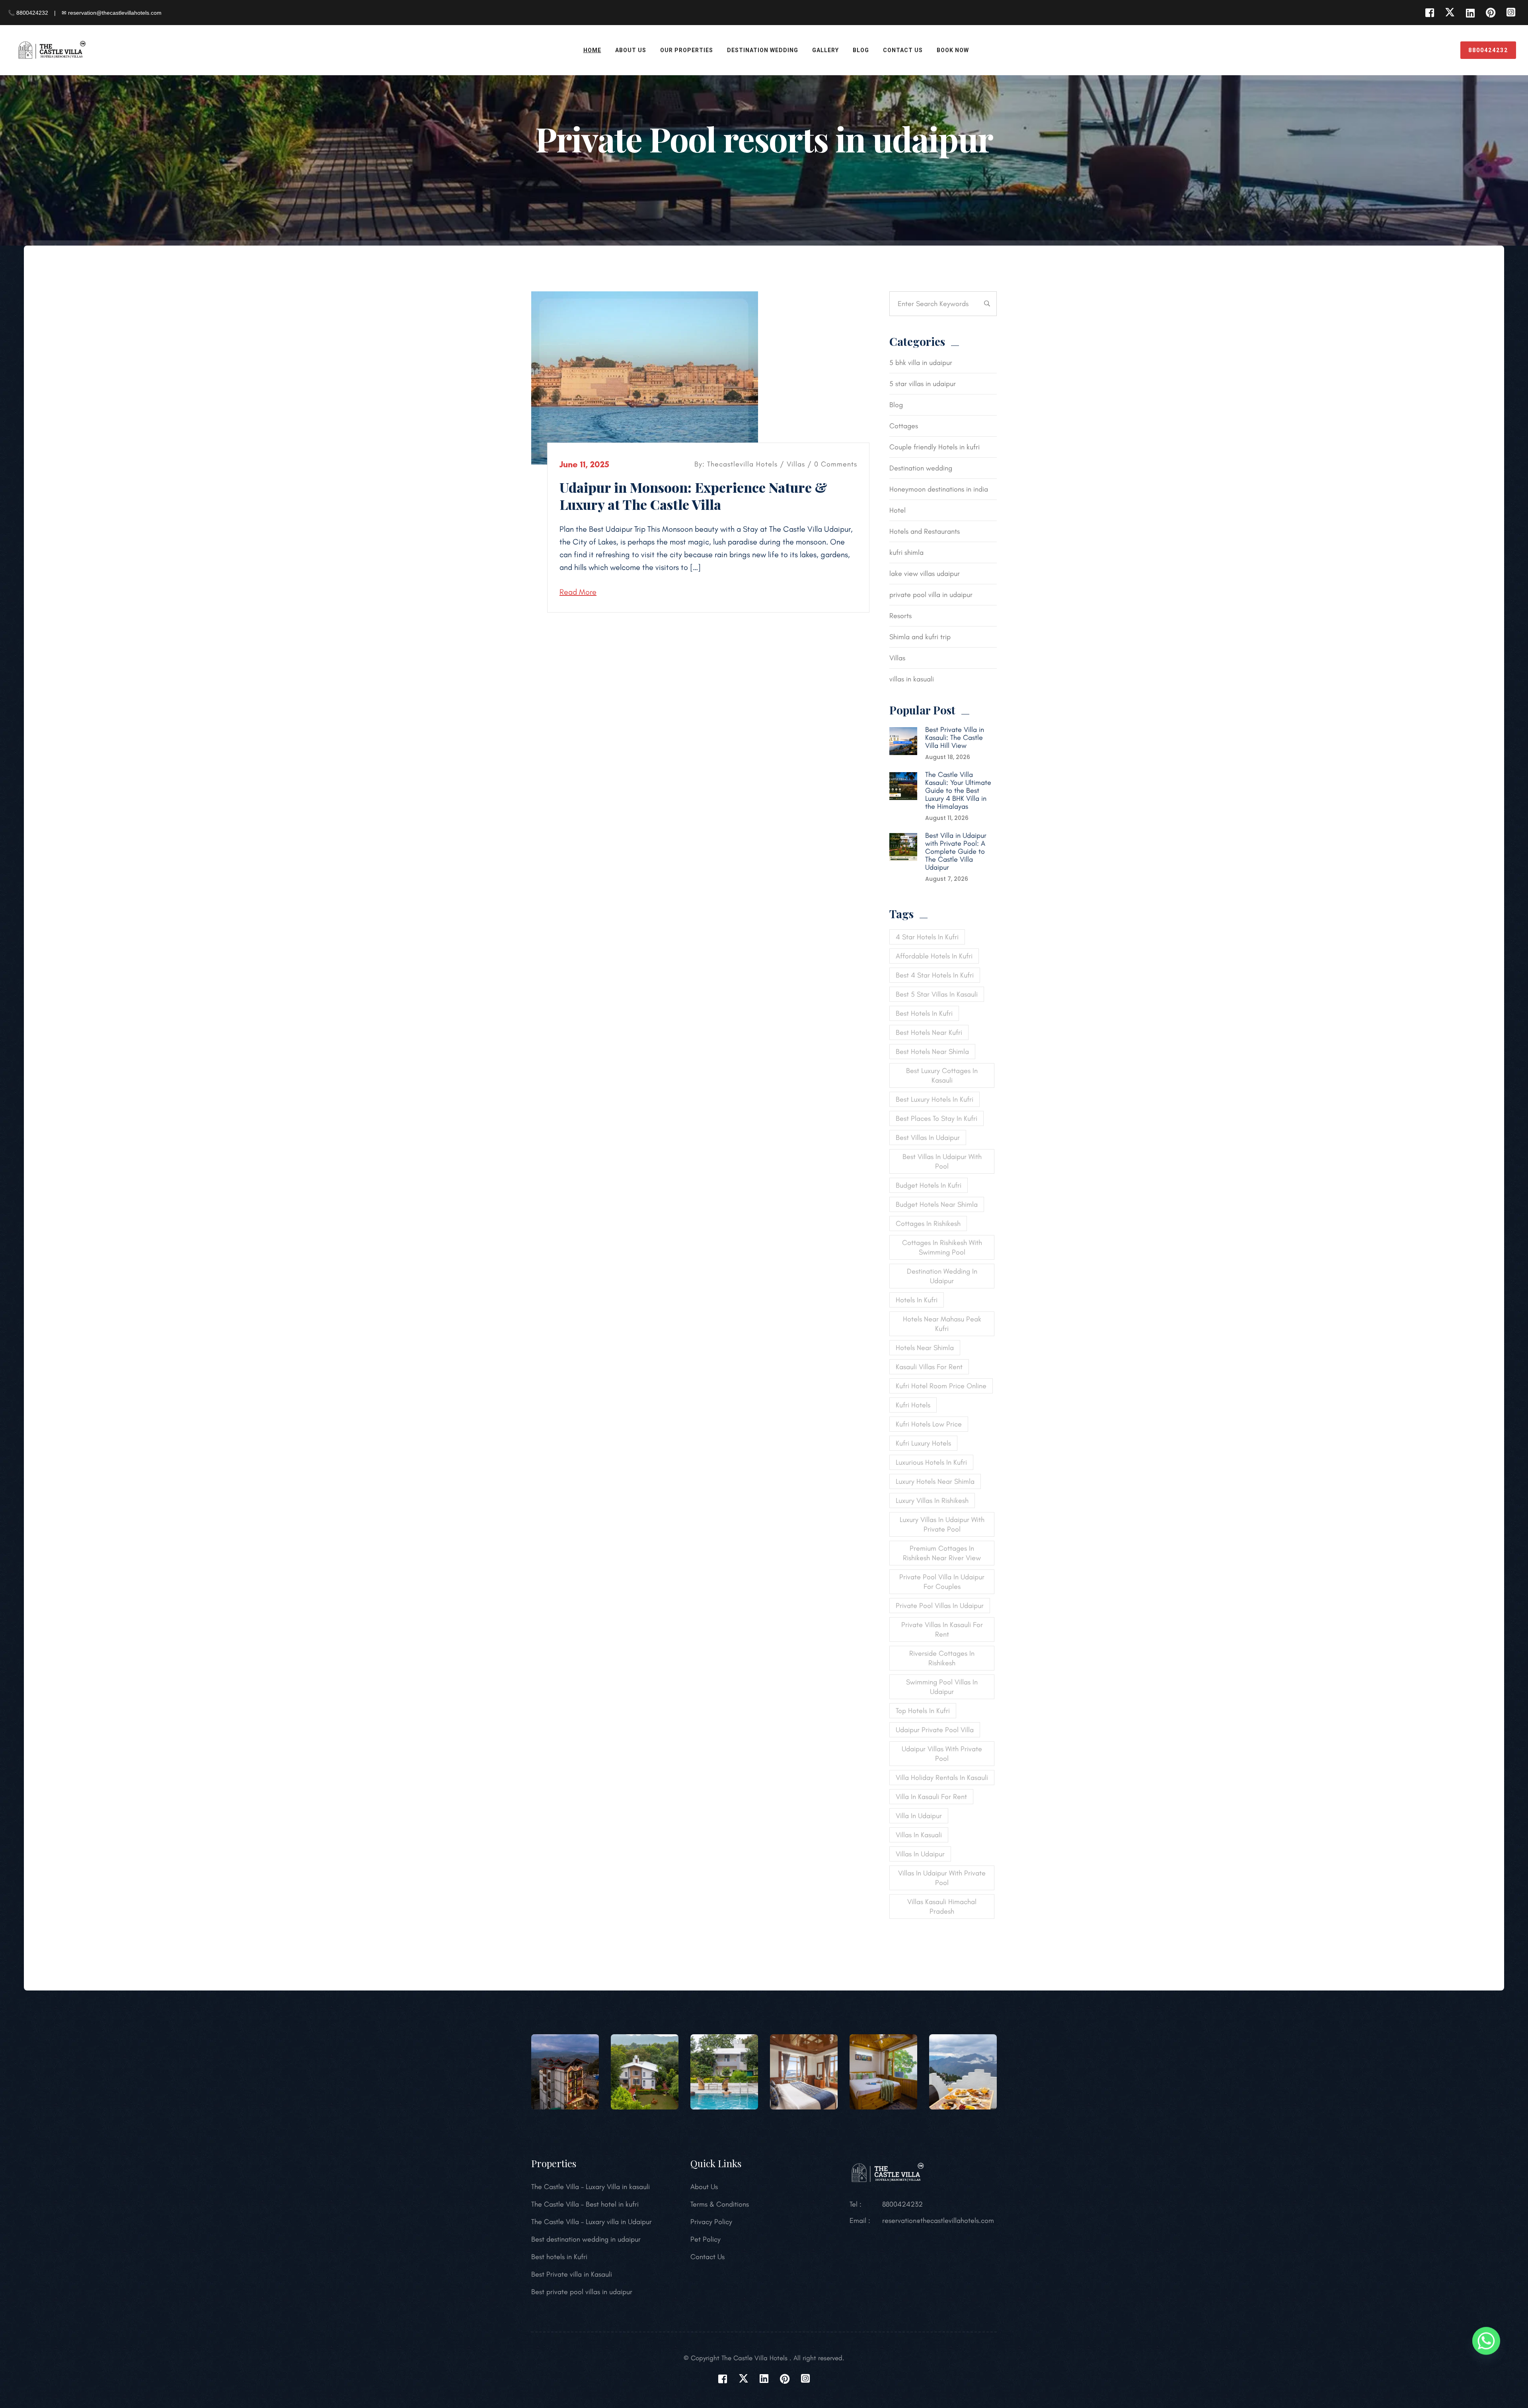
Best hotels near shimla (932, 1052)
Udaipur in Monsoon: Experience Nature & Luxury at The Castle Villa (693, 496)
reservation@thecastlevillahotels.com (938, 2221)
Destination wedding (921, 468)
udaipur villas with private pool (942, 1754)
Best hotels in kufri (924, 1013)
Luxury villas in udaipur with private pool (942, 1524)
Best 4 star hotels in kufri (935, 975)
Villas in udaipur (920, 1854)
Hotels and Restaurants (925, 531)
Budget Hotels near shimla (937, 1204)
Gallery (825, 50)
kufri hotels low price (929, 1424)
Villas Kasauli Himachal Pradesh (942, 1906)
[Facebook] (1430, 13)
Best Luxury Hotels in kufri (935, 1099)
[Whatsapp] (1486, 2341)
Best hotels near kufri (929, 1032)
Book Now (953, 50)
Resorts (900, 616)
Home (592, 50)
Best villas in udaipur (928, 1138)
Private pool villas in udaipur (940, 1606)
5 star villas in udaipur (923, 384)
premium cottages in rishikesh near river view (942, 1553)
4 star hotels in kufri (927, 937)
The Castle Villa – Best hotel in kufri (585, 2204)
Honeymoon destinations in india (939, 489)
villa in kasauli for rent (931, 1797)
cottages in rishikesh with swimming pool (942, 1247)
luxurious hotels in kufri (931, 1462)
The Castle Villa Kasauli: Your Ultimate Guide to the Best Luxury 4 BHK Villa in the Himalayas (958, 790)
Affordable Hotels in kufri (934, 956)
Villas (796, 464)
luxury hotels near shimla (935, 1481)
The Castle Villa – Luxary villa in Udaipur (592, 2222)
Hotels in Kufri (917, 1300)
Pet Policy (706, 2239)
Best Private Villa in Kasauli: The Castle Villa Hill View (955, 738)
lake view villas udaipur (925, 574)
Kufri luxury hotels (923, 1443)
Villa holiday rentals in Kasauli (942, 1778)
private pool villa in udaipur (931, 595)
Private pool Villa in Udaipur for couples (942, 1582)
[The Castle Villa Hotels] (52, 49)
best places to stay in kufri (936, 1118)
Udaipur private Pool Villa (935, 1730)
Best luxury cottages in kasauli (942, 1075)
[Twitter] (1450, 13)
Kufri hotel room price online (941, 1386)
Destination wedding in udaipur (942, 1276)
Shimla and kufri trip (920, 637)
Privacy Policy (711, 2222)
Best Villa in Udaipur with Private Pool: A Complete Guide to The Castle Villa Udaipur (956, 851)
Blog (861, 50)
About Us (631, 50)
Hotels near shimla (925, 1348)
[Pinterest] (1490, 13)
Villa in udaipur (919, 1816)
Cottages (904, 426)
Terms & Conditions (720, 2204)
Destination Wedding (763, 50)
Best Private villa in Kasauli (572, 2274)
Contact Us (903, 50)
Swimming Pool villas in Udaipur (942, 1687)
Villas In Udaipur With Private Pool (942, 1878)
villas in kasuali (912, 679)
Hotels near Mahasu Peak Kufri (942, 1324)
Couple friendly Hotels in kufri (935, 447)
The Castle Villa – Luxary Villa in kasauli (591, 2187)
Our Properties (687, 50)
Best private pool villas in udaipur (582, 2292)
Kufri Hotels (913, 1405)
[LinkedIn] (1470, 13)
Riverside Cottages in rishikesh (942, 1658)
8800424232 (1488, 50)
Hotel (898, 510)
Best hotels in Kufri (559, 2257)
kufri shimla (906, 552)
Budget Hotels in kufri (929, 1185)
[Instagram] (1511, 13)
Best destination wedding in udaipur (586, 2239)
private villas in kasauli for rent (942, 1629)
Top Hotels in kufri (923, 1711)
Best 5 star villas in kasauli (937, 994)
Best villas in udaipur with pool (942, 1161)
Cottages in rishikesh (928, 1224)
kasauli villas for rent (929, 1367)
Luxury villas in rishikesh (932, 1501)
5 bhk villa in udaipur (921, 363)
